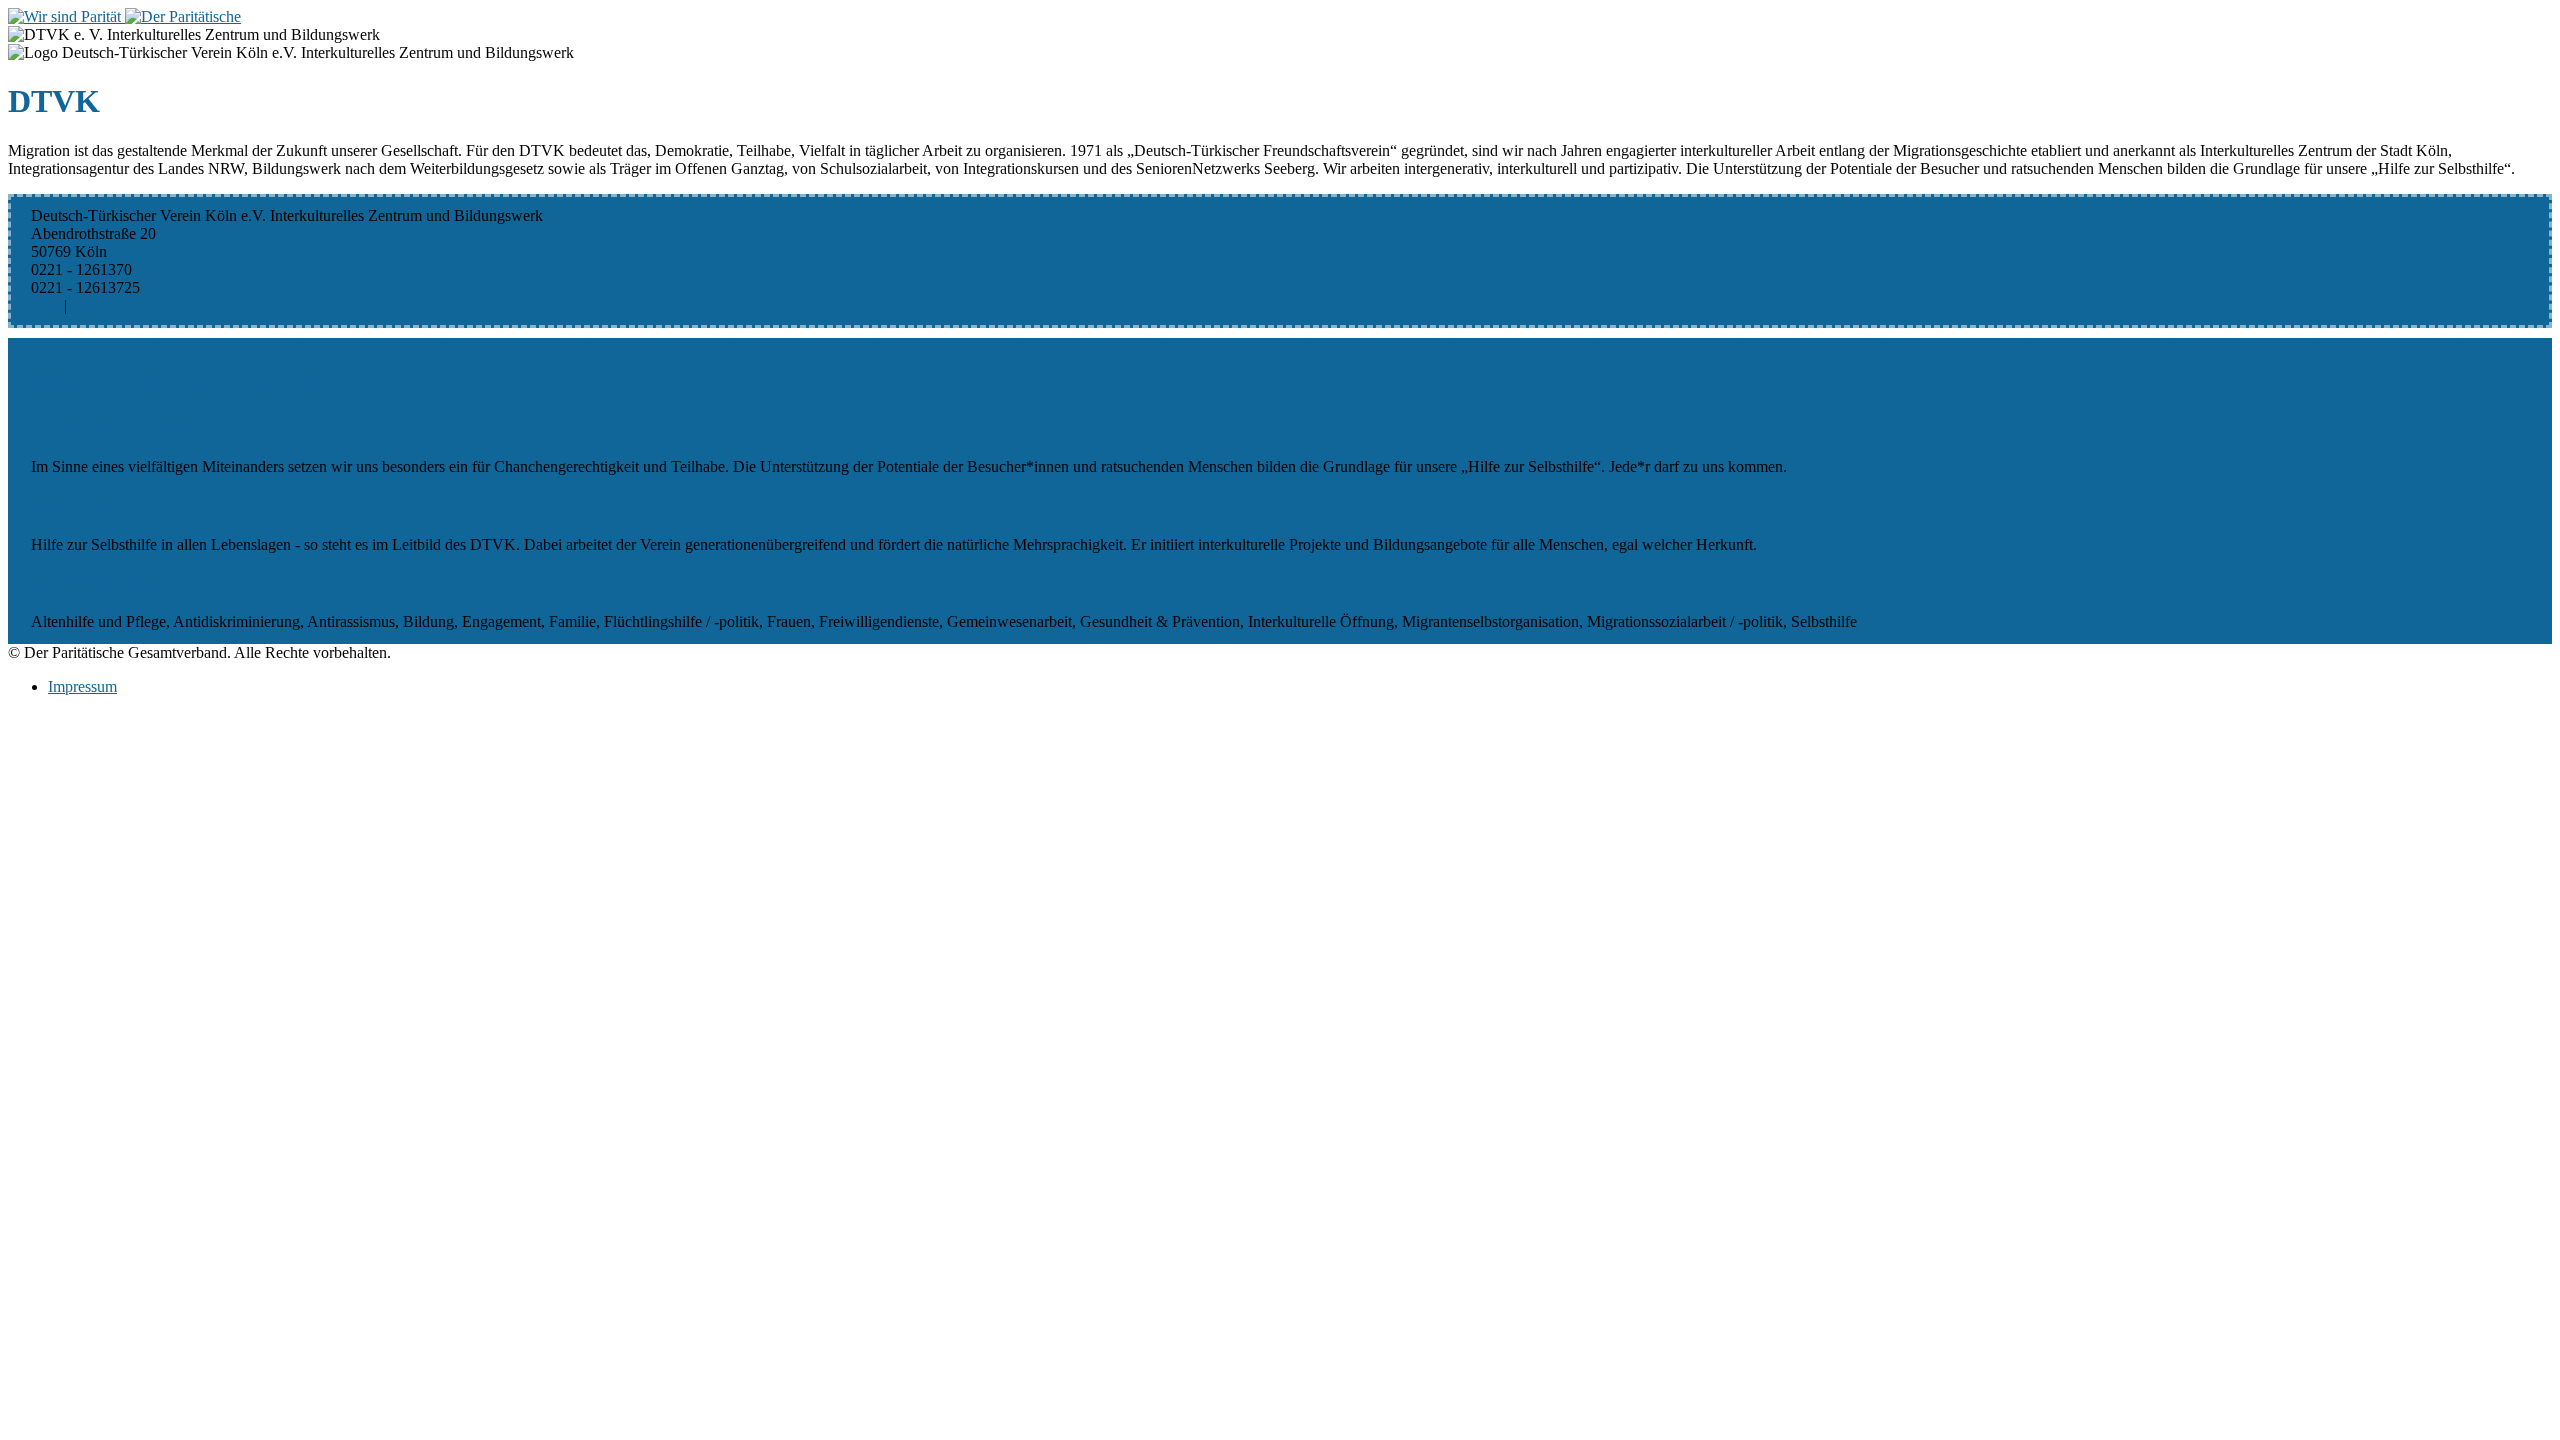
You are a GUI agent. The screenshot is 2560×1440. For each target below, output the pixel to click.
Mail (45, 305)
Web (85, 305)
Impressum (82, 686)
